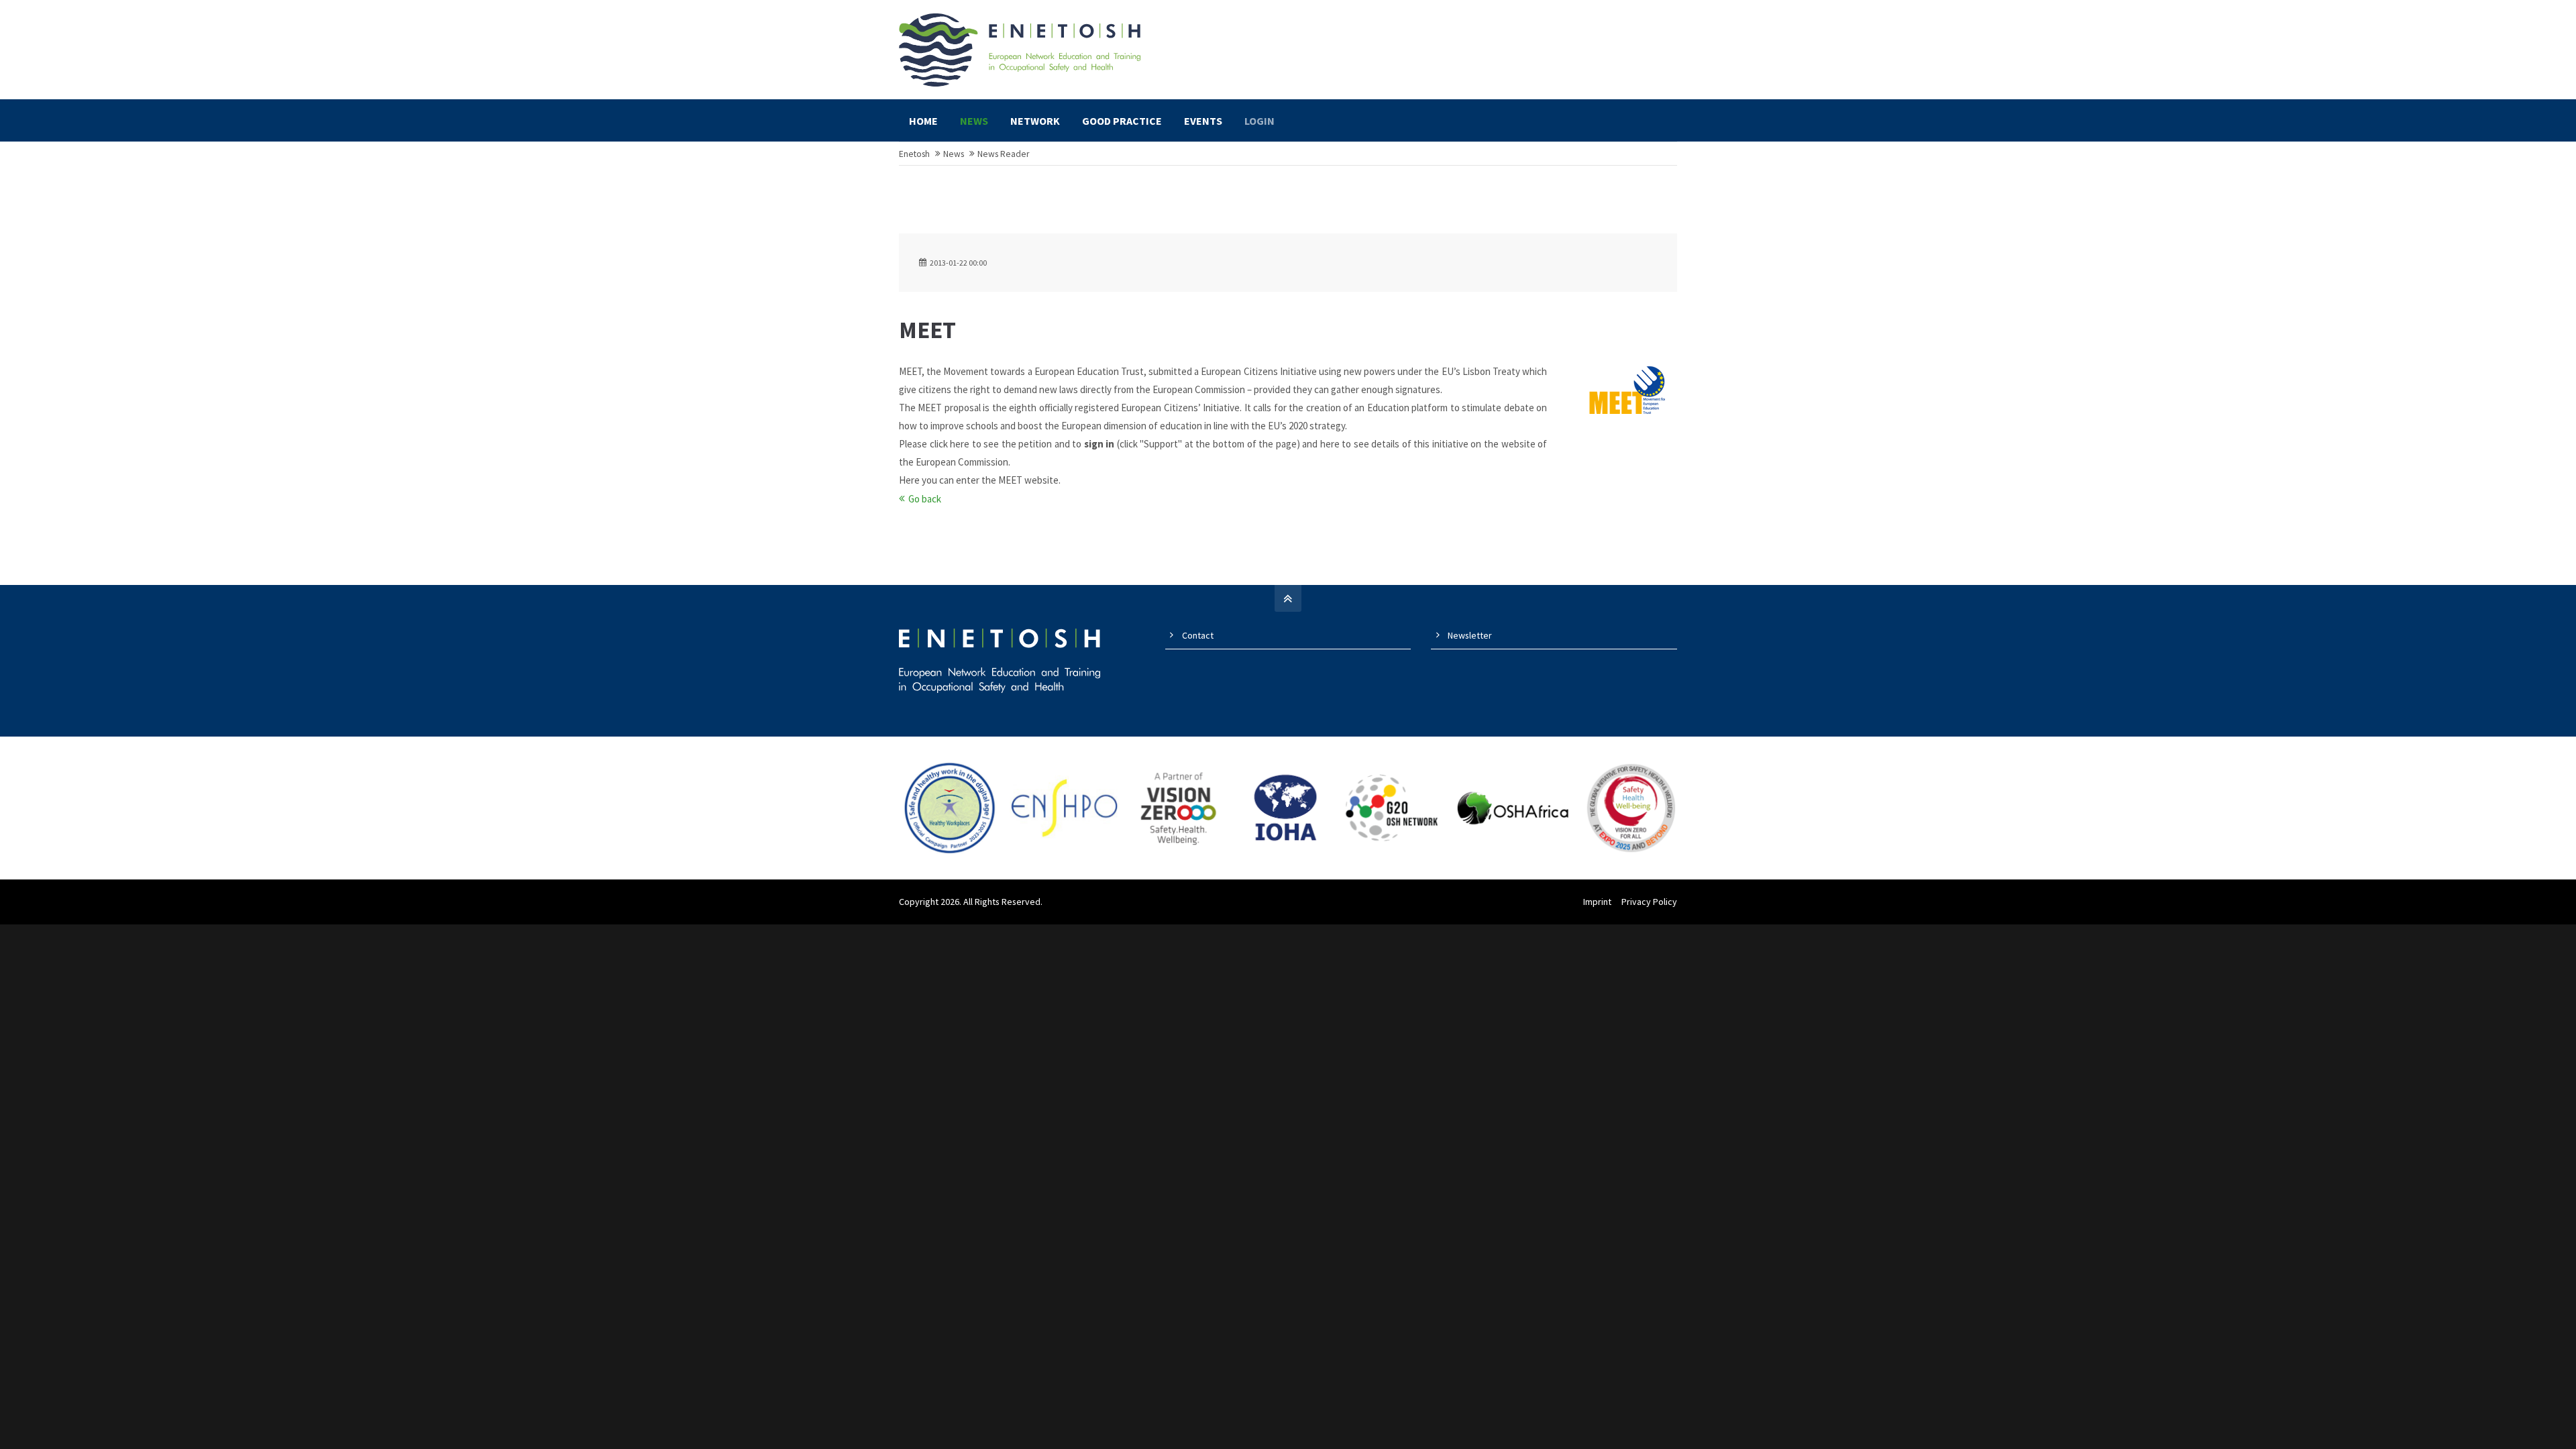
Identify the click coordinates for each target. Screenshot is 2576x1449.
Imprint (1597, 902)
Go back (925, 499)
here (960, 444)
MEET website (1028, 480)
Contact (1198, 635)
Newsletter (1470, 635)
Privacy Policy (1649, 902)
